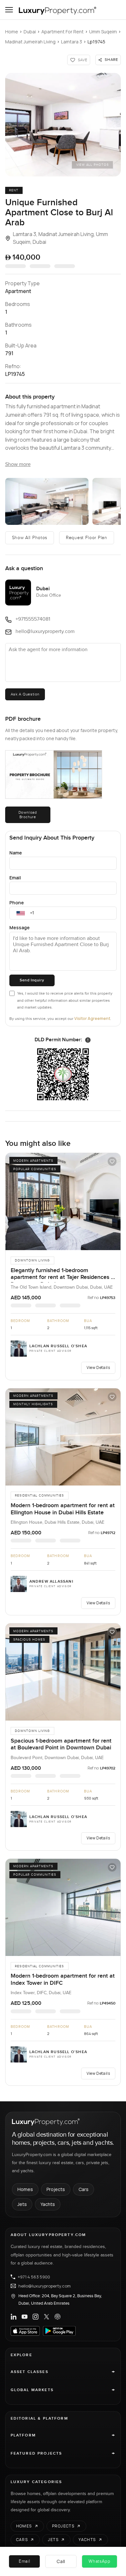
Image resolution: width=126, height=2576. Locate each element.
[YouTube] (25, 2317)
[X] (47, 2317)
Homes (25, 2189)
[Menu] (9, 10)
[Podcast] (58, 2317)
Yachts (48, 2204)
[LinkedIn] (14, 2317)
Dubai (30, 32)
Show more (18, 464)
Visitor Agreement (92, 1018)
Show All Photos (30, 538)
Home (12, 32)
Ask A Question (25, 694)
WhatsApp (100, 2561)
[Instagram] (36, 2317)
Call (61, 2561)
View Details (98, 1367)
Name (16, 853)
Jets (22, 2204)
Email (15, 878)
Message (20, 927)
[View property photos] (63, 125)
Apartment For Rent (63, 32)
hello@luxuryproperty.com (45, 2286)
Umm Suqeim (103, 32)
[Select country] (21, 913)
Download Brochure (28, 815)
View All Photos (93, 165)
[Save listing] (112, 1161)
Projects (56, 2189)
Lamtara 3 (72, 42)
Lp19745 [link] (96, 42)
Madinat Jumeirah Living (30, 42)
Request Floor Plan (87, 538)
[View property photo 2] (47, 501)
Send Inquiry (32, 980)
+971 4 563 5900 (34, 2277)
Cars (84, 2189)
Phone (17, 903)
